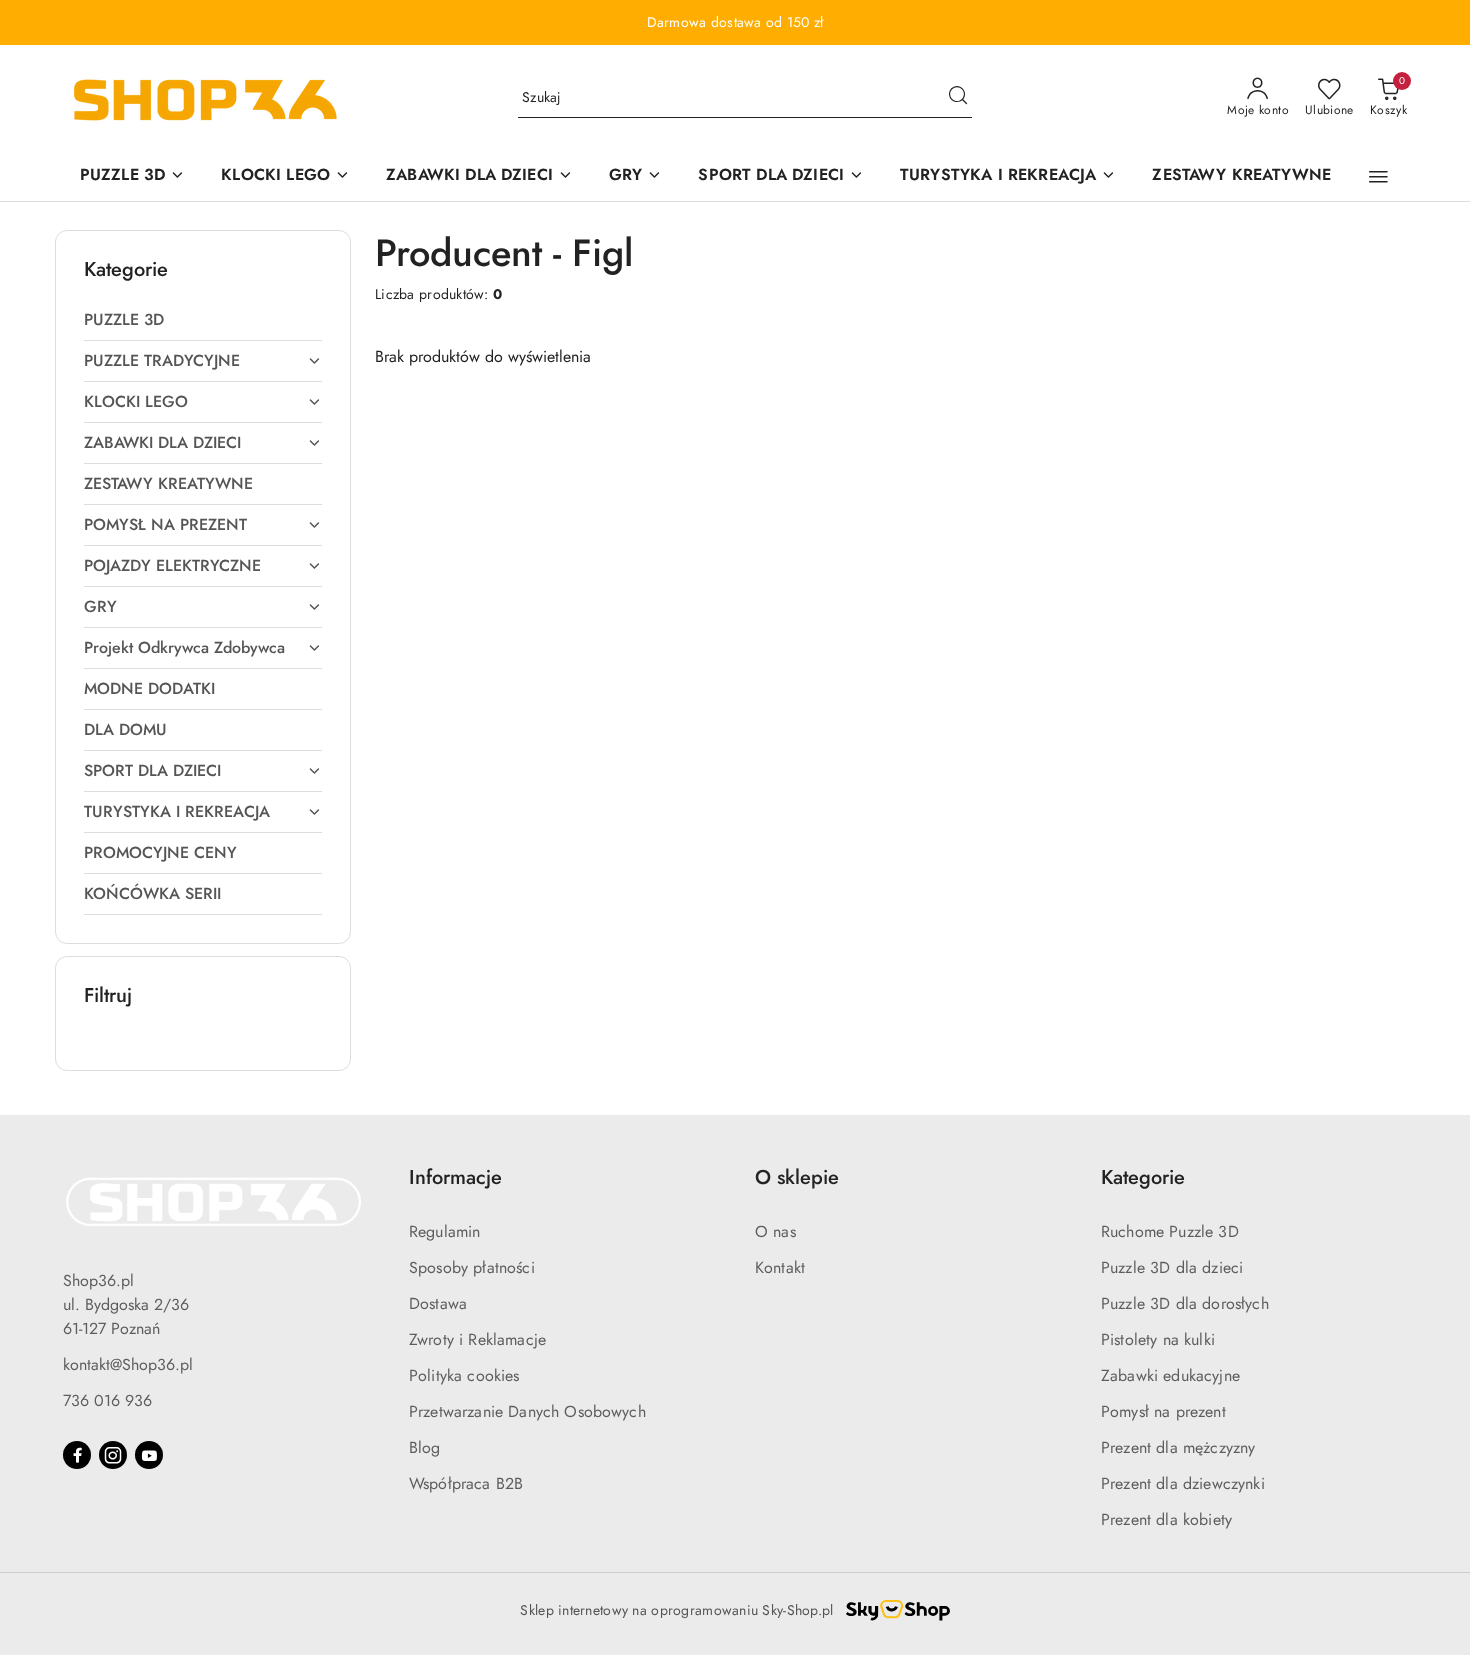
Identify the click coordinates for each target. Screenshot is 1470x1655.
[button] (1378, 177)
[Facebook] (77, 1455)
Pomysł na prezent (1163, 1411)
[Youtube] (149, 1455)
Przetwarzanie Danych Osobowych (527, 1411)
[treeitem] (203, 320)
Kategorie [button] (1143, 1177)
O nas (775, 1231)
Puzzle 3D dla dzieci (1172, 1267)
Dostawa (438, 1303)
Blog (425, 1447)
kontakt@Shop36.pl (128, 1364)
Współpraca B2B (466, 1483)
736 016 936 (107, 1400)
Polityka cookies (464, 1375)
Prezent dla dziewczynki (1183, 1483)
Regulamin (444, 1231)
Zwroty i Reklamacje (477, 1339)
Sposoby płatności (472, 1267)
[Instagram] (113, 1455)
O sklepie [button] (797, 1177)
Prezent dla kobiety (1166, 1519)
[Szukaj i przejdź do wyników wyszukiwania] (958, 98)
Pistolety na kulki (1158, 1339)
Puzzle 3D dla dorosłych (1185, 1303)
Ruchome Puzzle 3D (1170, 1231)
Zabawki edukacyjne (1170, 1375)
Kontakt (780, 1267)
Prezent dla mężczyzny (1178, 1447)
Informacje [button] (455, 1177)
